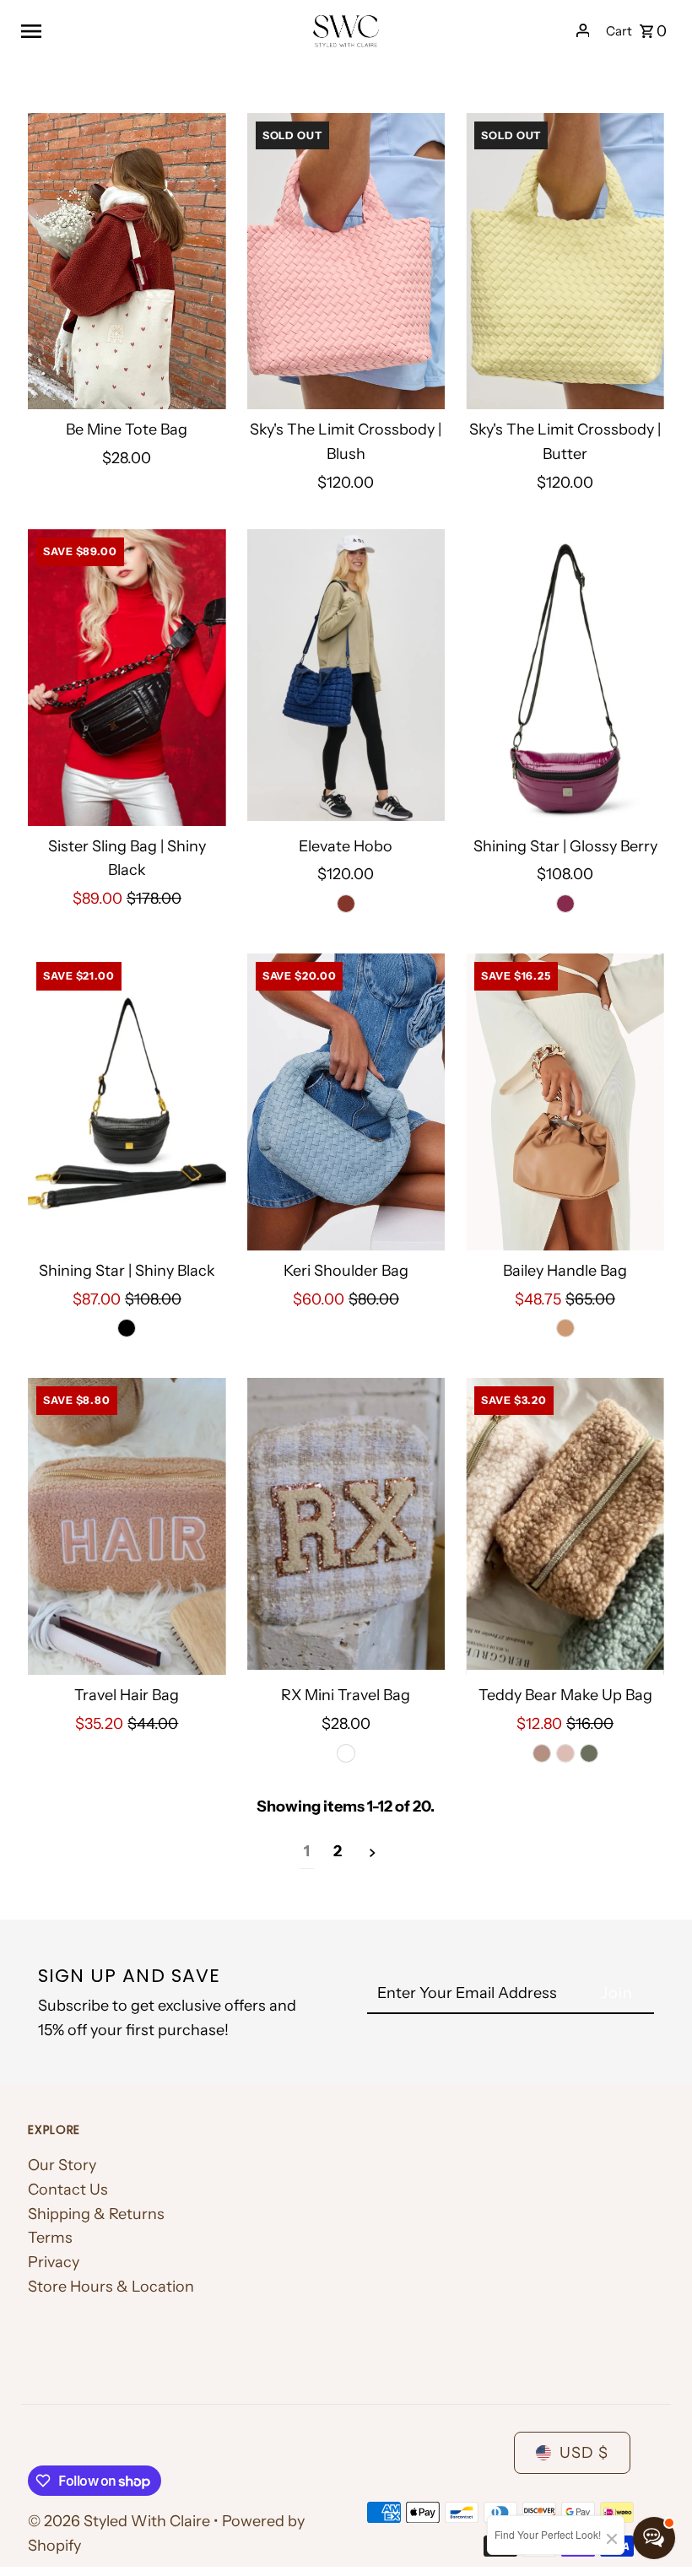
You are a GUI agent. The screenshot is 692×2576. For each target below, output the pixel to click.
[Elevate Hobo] (346, 678)
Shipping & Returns (96, 2214)
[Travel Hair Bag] (127, 1526)
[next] (373, 1852)
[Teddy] (542, 1753)
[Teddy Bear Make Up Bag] (565, 1526)
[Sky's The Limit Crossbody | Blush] (346, 262)
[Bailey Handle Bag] (565, 1102)
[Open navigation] (159, 30)
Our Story (62, 2165)
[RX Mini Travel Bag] (346, 1526)
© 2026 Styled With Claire (121, 2521)
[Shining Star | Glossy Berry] (565, 678)
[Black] (127, 1328)
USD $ (584, 2453)
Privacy (54, 2262)
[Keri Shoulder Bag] (346, 1102)
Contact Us (68, 2190)
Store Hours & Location (111, 2287)
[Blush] (565, 1753)
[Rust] (346, 904)
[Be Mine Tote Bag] (127, 262)
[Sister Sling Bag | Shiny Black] (127, 678)
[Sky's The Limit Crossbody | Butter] (565, 262)
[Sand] (565, 1328)
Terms (50, 2238)
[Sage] (589, 1753)
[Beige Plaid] (346, 1753)
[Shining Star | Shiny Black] (127, 1102)
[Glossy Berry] (565, 904)
